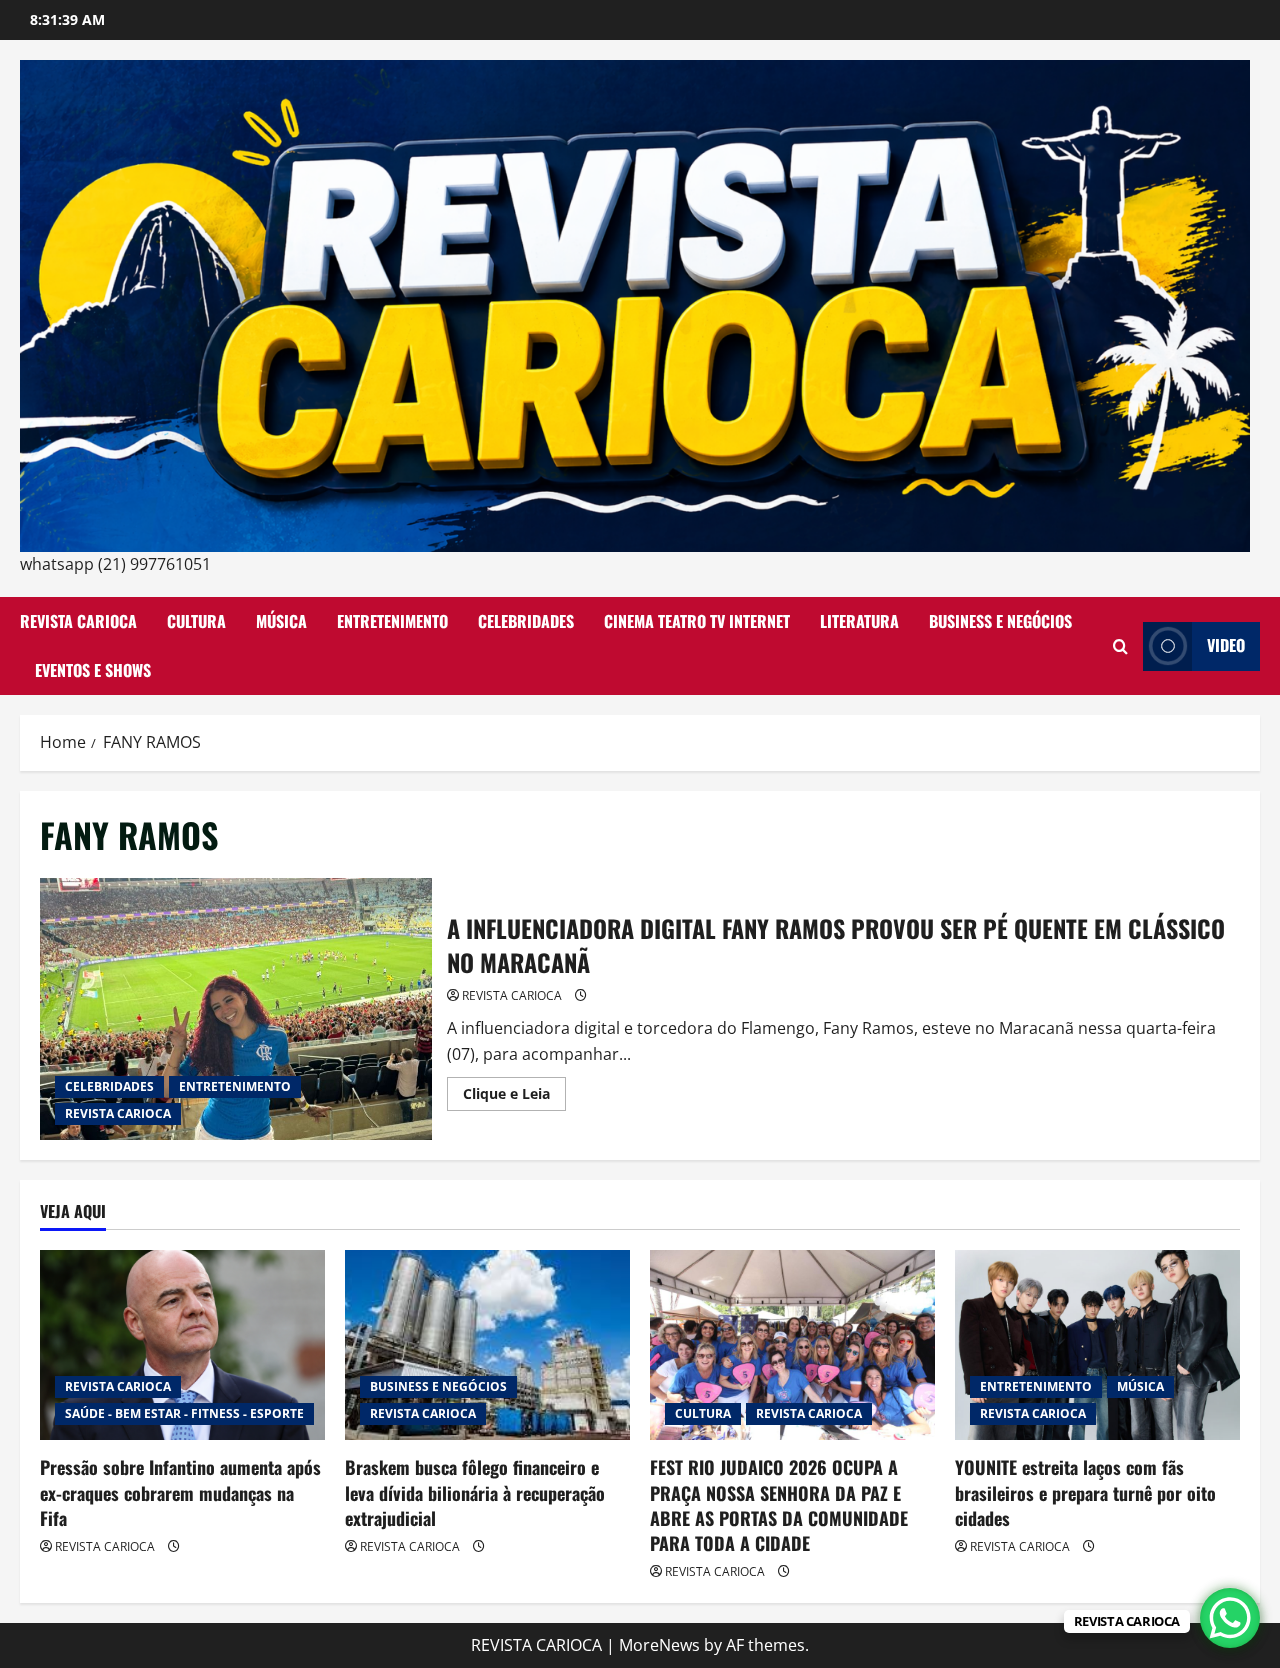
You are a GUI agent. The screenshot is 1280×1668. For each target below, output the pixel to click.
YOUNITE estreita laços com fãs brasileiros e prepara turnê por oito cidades (1085, 1492)
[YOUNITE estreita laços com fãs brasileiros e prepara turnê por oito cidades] (1097, 1345)
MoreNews (659, 1645)
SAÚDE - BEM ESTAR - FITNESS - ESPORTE (184, 1413)
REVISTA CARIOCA (78, 621)
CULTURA (196, 621)
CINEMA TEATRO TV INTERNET (697, 621)
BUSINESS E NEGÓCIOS (1000, 621)
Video (1226, 645)
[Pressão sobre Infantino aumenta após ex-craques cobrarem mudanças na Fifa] (182, 1345)
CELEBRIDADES (526, 621)
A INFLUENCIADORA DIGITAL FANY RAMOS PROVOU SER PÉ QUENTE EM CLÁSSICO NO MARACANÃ (236, 1009)
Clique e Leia (514, 1097)
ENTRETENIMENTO (392, 621)
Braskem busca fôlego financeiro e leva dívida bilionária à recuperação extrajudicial (475, 1492)
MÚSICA (281, 621)
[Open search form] (1120, 646)
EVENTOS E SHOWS (93, 670)
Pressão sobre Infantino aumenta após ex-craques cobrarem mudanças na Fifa (180, 1492)
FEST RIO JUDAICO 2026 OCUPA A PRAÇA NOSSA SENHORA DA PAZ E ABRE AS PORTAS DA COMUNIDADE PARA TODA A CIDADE (779, 1505)
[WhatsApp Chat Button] (1230, 1618)
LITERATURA (859, 621)
